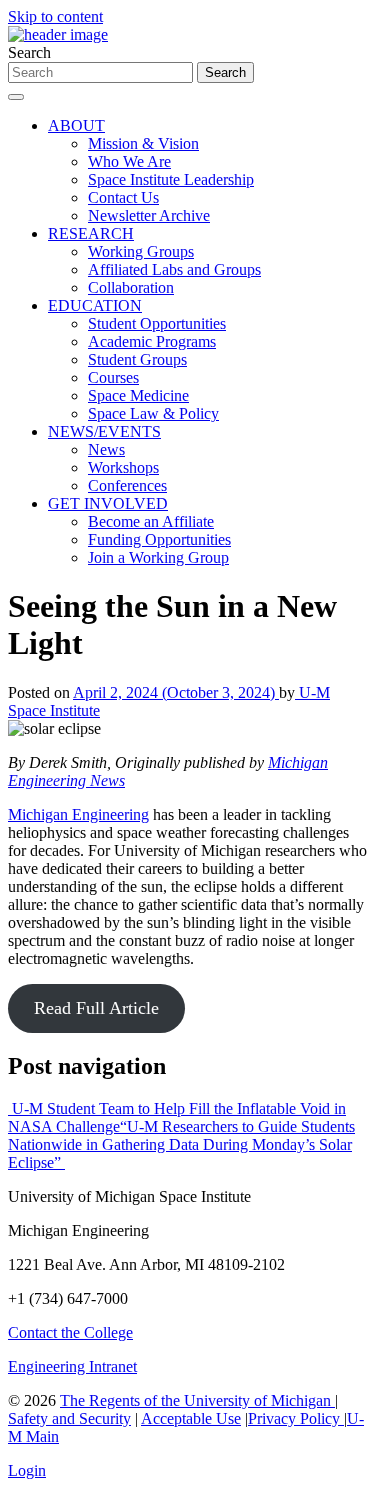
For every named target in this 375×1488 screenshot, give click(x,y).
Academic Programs (152, 341)
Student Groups (137, 359)
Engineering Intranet (72, 1366)
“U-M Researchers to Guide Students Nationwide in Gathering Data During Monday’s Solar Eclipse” (181, 1144)
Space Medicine (138, 395)
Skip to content (55, 16)
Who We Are (129, 161)
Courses (113, 377)
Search (29, 52)
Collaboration (131, 287)
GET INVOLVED (108, 503)
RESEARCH (91, 233)
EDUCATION (95, 305)
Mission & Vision (143, 143)
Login (27, 1470)
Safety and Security (69, 1418)
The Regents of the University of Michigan (197, 1400)
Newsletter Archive (149, 215)
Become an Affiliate (151, 521)
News (106, 449)
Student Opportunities (157, 323)
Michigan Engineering (78, 814)
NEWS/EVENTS (104, 431)
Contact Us (123, 197)
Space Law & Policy (153, 413)
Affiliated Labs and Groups (174, 269)
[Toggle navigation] (16, 97)
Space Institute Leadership (171, 179)
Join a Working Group (158, 557)
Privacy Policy (296, 1418)
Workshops (123, 467)
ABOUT (76, 125)
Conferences (127, 485)
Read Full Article (96, 1008)
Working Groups (141, 251)
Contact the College (70, 1332)
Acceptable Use (191, 1418)
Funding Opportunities (159, 539)
